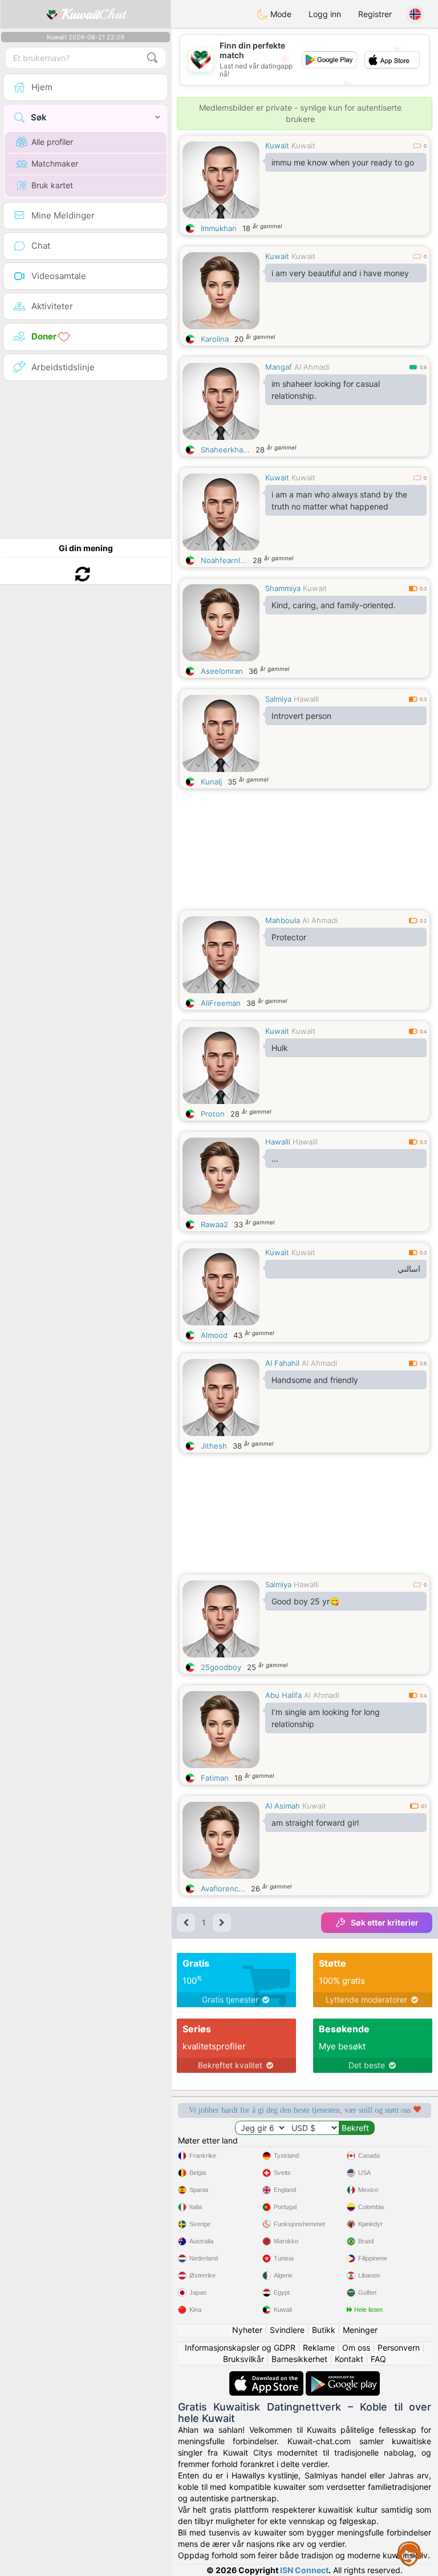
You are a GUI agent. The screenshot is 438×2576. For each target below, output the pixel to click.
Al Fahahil (282, 1363)
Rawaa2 (214, 1224)
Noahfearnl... (224, 560)
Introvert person (301, 716)
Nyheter (247, 2330)
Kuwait (277, 145)
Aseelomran (222, 671)
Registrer (375, 14)
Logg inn (325, 14)
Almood (214, 1335)
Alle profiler (52, 142)
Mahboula (283, 920)
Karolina (215, 339)
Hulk (280, 1048)
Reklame (319, 2347)
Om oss (356, 2347)
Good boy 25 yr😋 (305, 1601)
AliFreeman (221, 1003)
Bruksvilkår (244, 2359)
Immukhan (219, 228)
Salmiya (278, 699)
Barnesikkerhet (299, 2359)
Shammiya (283, 588)
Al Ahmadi (312, 367)
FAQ (378, 2359)
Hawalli (306, 699)
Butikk (324, 2330)
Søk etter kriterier (385, 1922)
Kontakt (349, 2359)
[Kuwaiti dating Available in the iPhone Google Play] (343, 2377)
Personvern (399, 2347)
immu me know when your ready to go (343, 162)
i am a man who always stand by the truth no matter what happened (339, 500)
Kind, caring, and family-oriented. (334, 605)
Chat (94, 14)
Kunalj (211, 782)
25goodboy (221, 1667)
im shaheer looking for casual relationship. (326, 390)
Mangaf (279, 367)
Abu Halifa (283, 1695)
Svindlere (287, 2330)
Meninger (360, 2330)
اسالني (409, 1269)
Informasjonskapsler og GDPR (240, 2347)
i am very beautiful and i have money (340, 273)
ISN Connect (304, 2570)
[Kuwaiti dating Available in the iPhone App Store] (267, 2377)
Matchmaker (55, 163)
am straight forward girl (315, 1823)
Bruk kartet (52, 185)
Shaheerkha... (225, 450)
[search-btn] (152, 58)
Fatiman (215, 1778)
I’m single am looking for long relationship (326, 1718)
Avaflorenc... (223, 1888)
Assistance (409, 2553)
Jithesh (214, 1446)
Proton (213, 1114)
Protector (289, 937)
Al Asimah (283, 1806)
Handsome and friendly (315, 1380)
